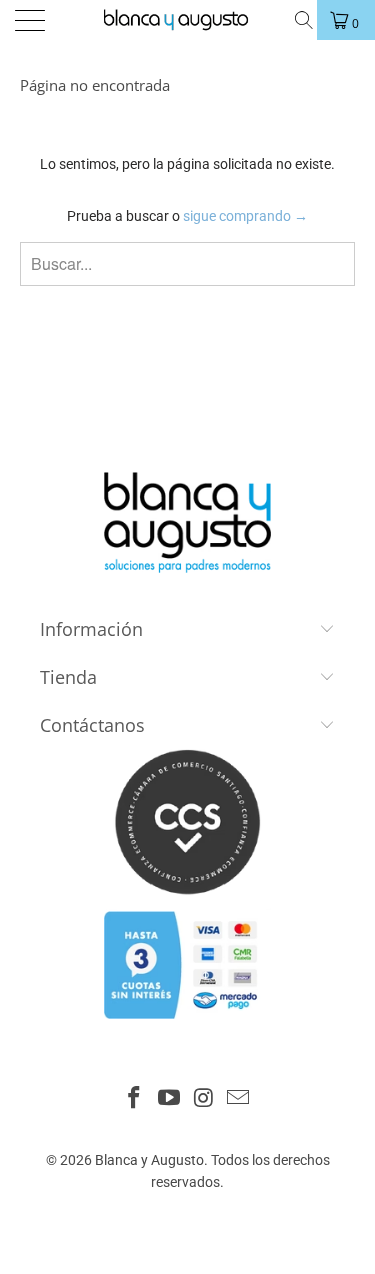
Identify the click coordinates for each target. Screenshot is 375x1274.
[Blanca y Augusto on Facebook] (135, 1099)
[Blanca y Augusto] (186, 20)
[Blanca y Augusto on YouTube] (169, 1099)
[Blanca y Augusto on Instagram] (204, 1099)
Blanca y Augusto (149, 1160)
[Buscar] (302, 20)
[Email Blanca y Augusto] (239, 1099)
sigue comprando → (245, 216)
